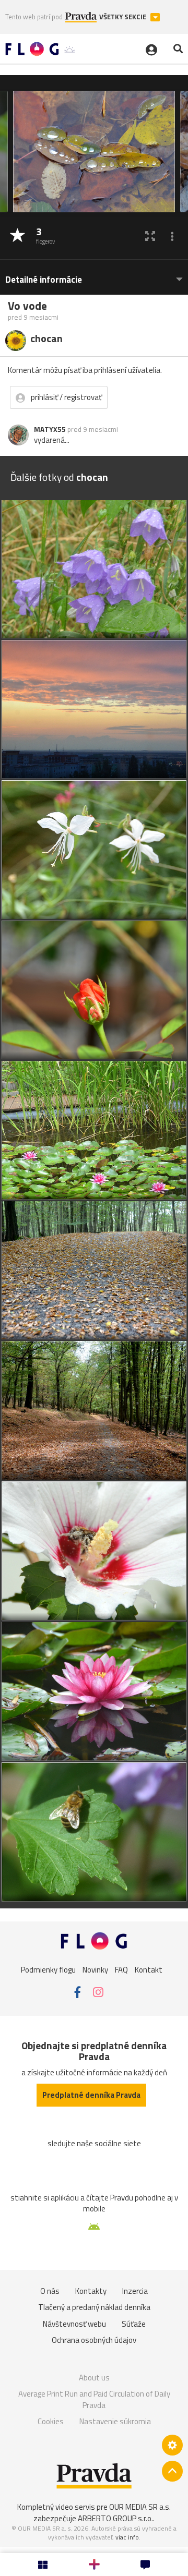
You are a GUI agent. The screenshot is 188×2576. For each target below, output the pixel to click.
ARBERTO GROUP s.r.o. (115, 2518)
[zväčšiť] (150, 236)
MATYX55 (50, 429)
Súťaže (134, 2324)
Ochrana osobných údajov (94, 2340)
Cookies (51, 2421)
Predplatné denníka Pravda (91, 2095)
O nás (50, 2291)
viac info (127, 2537)
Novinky (95, 1970)
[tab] (94, 275)
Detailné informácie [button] (44, 280)
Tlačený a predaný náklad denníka (94, 2307)
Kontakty (91, 2291)
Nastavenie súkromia (115, 2421)
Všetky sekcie (124, 17)
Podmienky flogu (48, 1970)
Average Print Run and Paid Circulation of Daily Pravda (94, 2399)
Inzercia (135, 2291)
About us (94, 2378)
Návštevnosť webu (74, 2324)
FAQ (121, 1970)
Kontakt (149, 1970)
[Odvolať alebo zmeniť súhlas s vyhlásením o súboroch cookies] (172, 2445)
